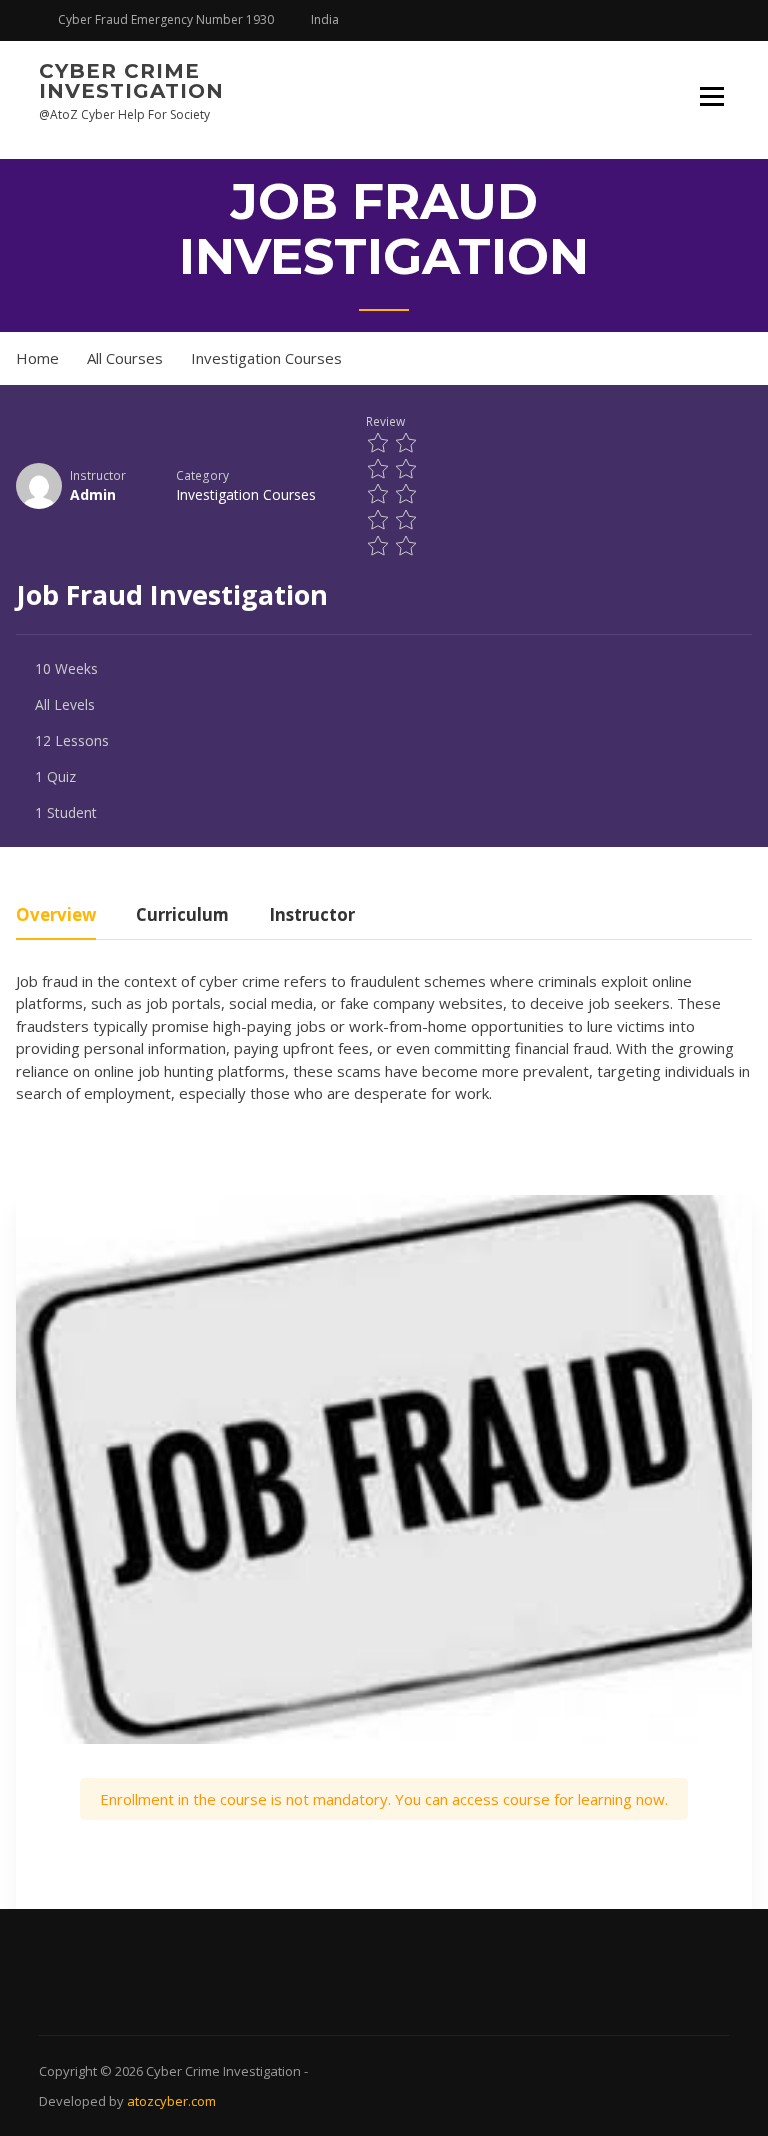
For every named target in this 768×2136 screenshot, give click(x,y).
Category (202, 475)
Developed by (83, 2101)
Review (385, 421)
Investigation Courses (246, 494)
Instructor (98, 475)
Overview (56, 916)
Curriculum (182, 916)
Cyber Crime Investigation (131, 81)
